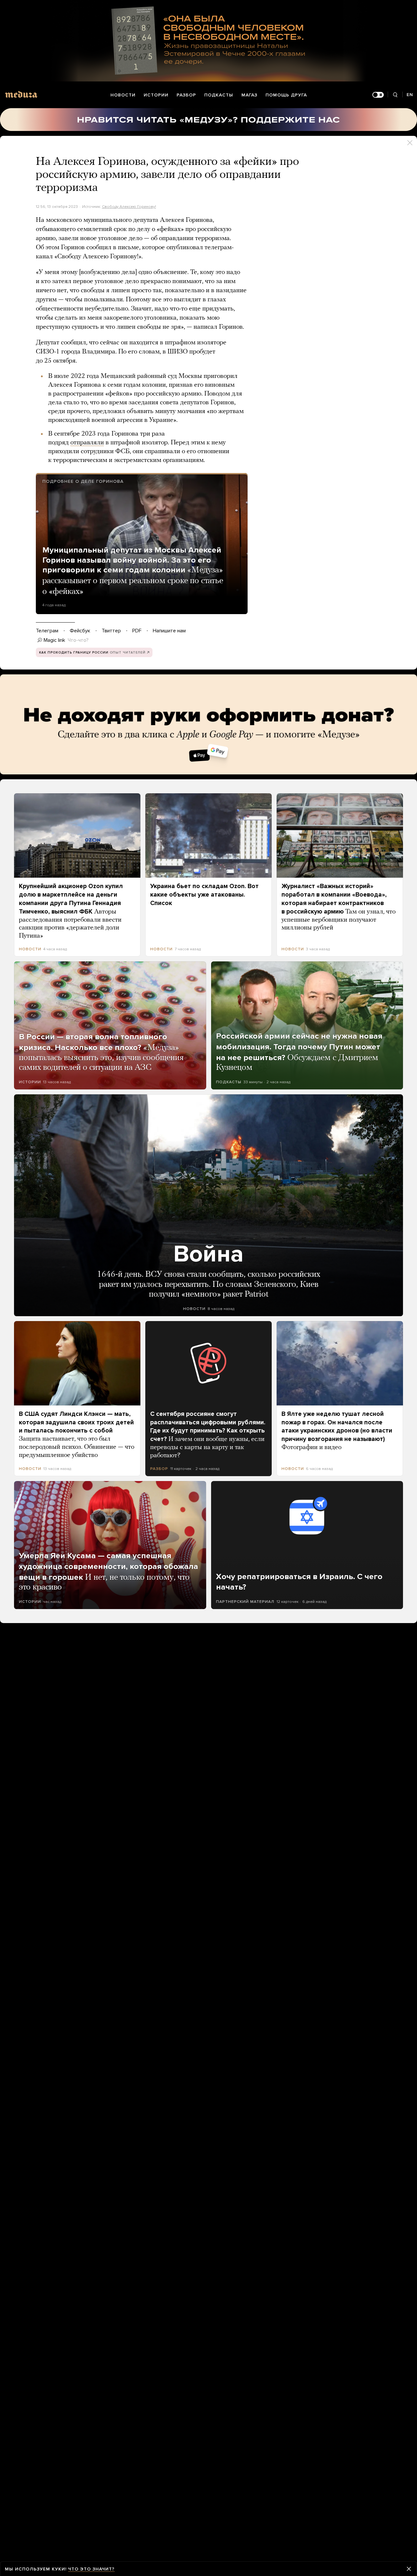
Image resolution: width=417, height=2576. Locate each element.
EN (410, 95)
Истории (156, 95)
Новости (123, 95)
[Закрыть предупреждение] (409, 2569)
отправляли (87, 443)
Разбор (186, 95)
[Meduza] (21, 94)
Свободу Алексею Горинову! (129, 207)
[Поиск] (395, 95)
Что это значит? (91, 2569)
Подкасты (219, 95)
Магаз (249, 95)
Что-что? (78, 640)
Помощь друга (286, 95)
